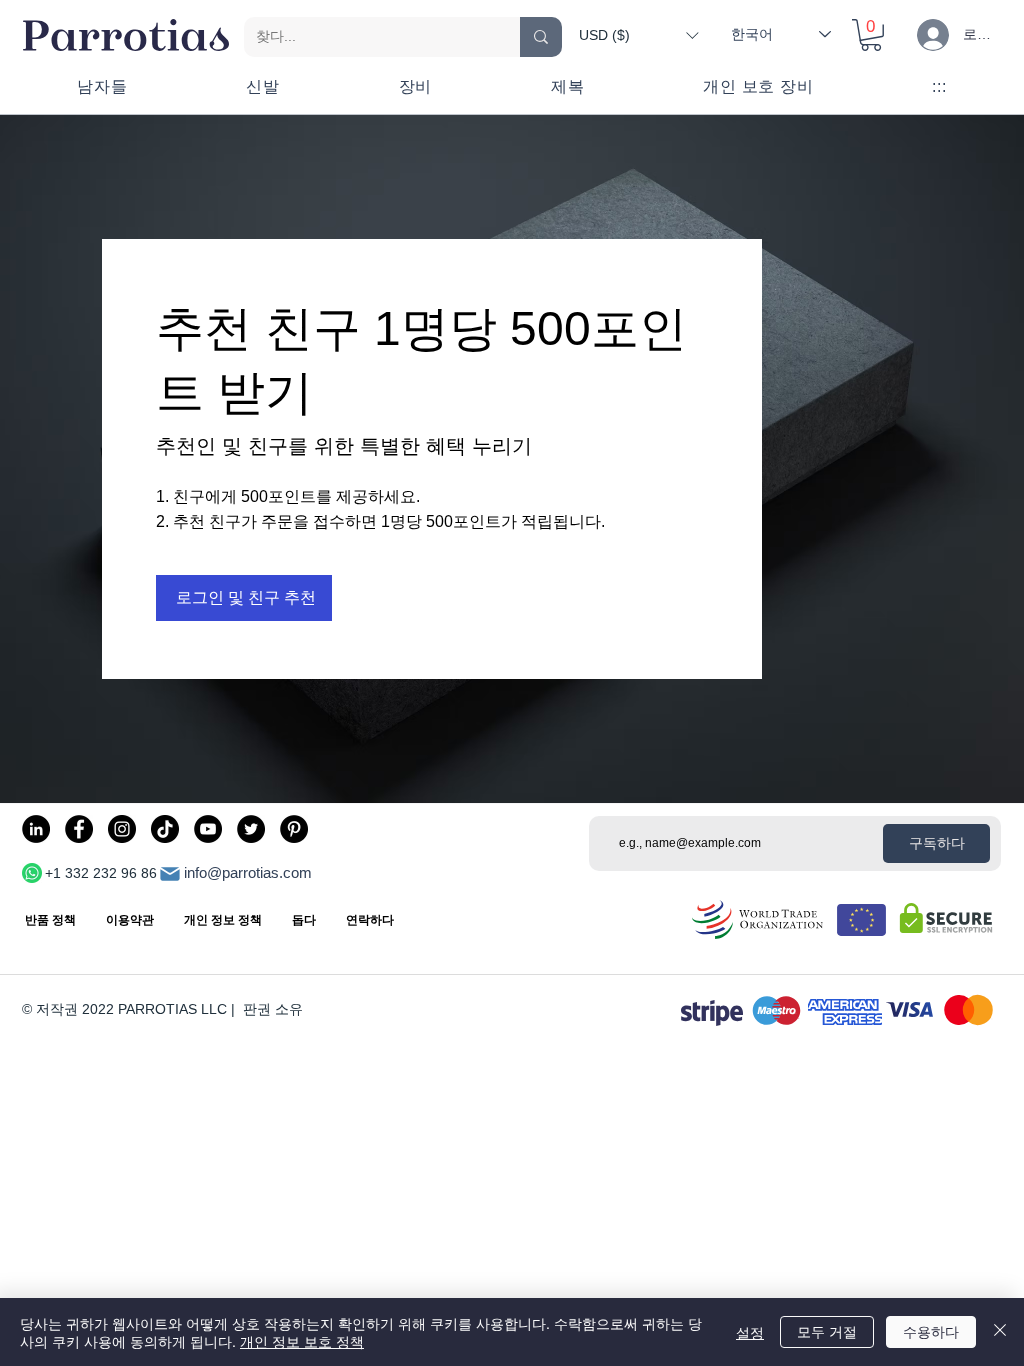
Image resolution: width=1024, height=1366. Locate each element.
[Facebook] (79, 829)
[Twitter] (251, 829)
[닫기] (1000, 1332)
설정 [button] (750, 1332)
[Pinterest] (294, 829)
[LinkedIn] (36, 829)
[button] (638, 35)
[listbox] (638, 35)
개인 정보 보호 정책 (302, 1341)
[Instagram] (122, 829)
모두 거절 (827, 1331)
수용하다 (931, 1331)
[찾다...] (541, 37)
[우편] (170, 874)
